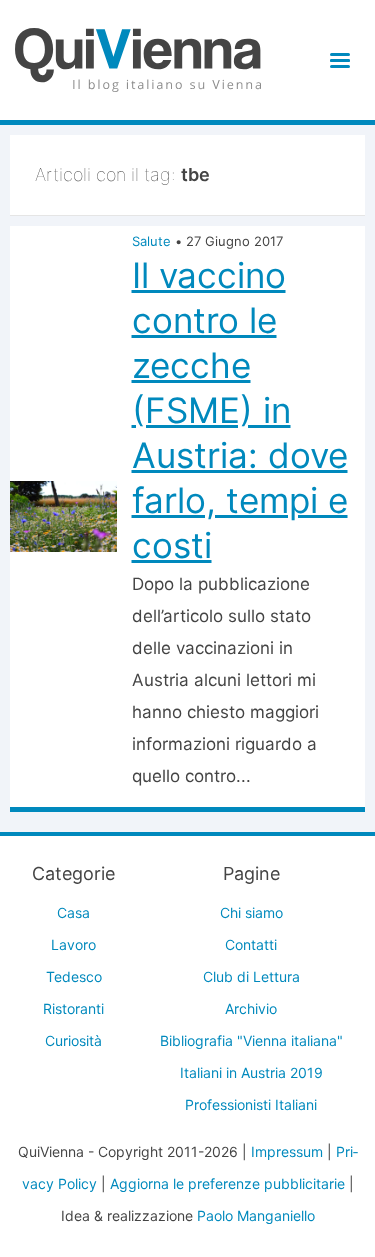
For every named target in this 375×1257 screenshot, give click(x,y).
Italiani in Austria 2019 (251, 1072)
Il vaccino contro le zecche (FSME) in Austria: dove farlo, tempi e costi (240, 410)
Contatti (251, 944)
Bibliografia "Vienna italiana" (251, 1040)
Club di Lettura (251, 976)
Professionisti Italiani (251, 1104)
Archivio (251, 1008)
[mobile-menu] (336, 60)
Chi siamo (251, 912)
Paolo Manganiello (256, 1215)
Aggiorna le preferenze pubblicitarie (227, 1183)
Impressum (287, 1151)
